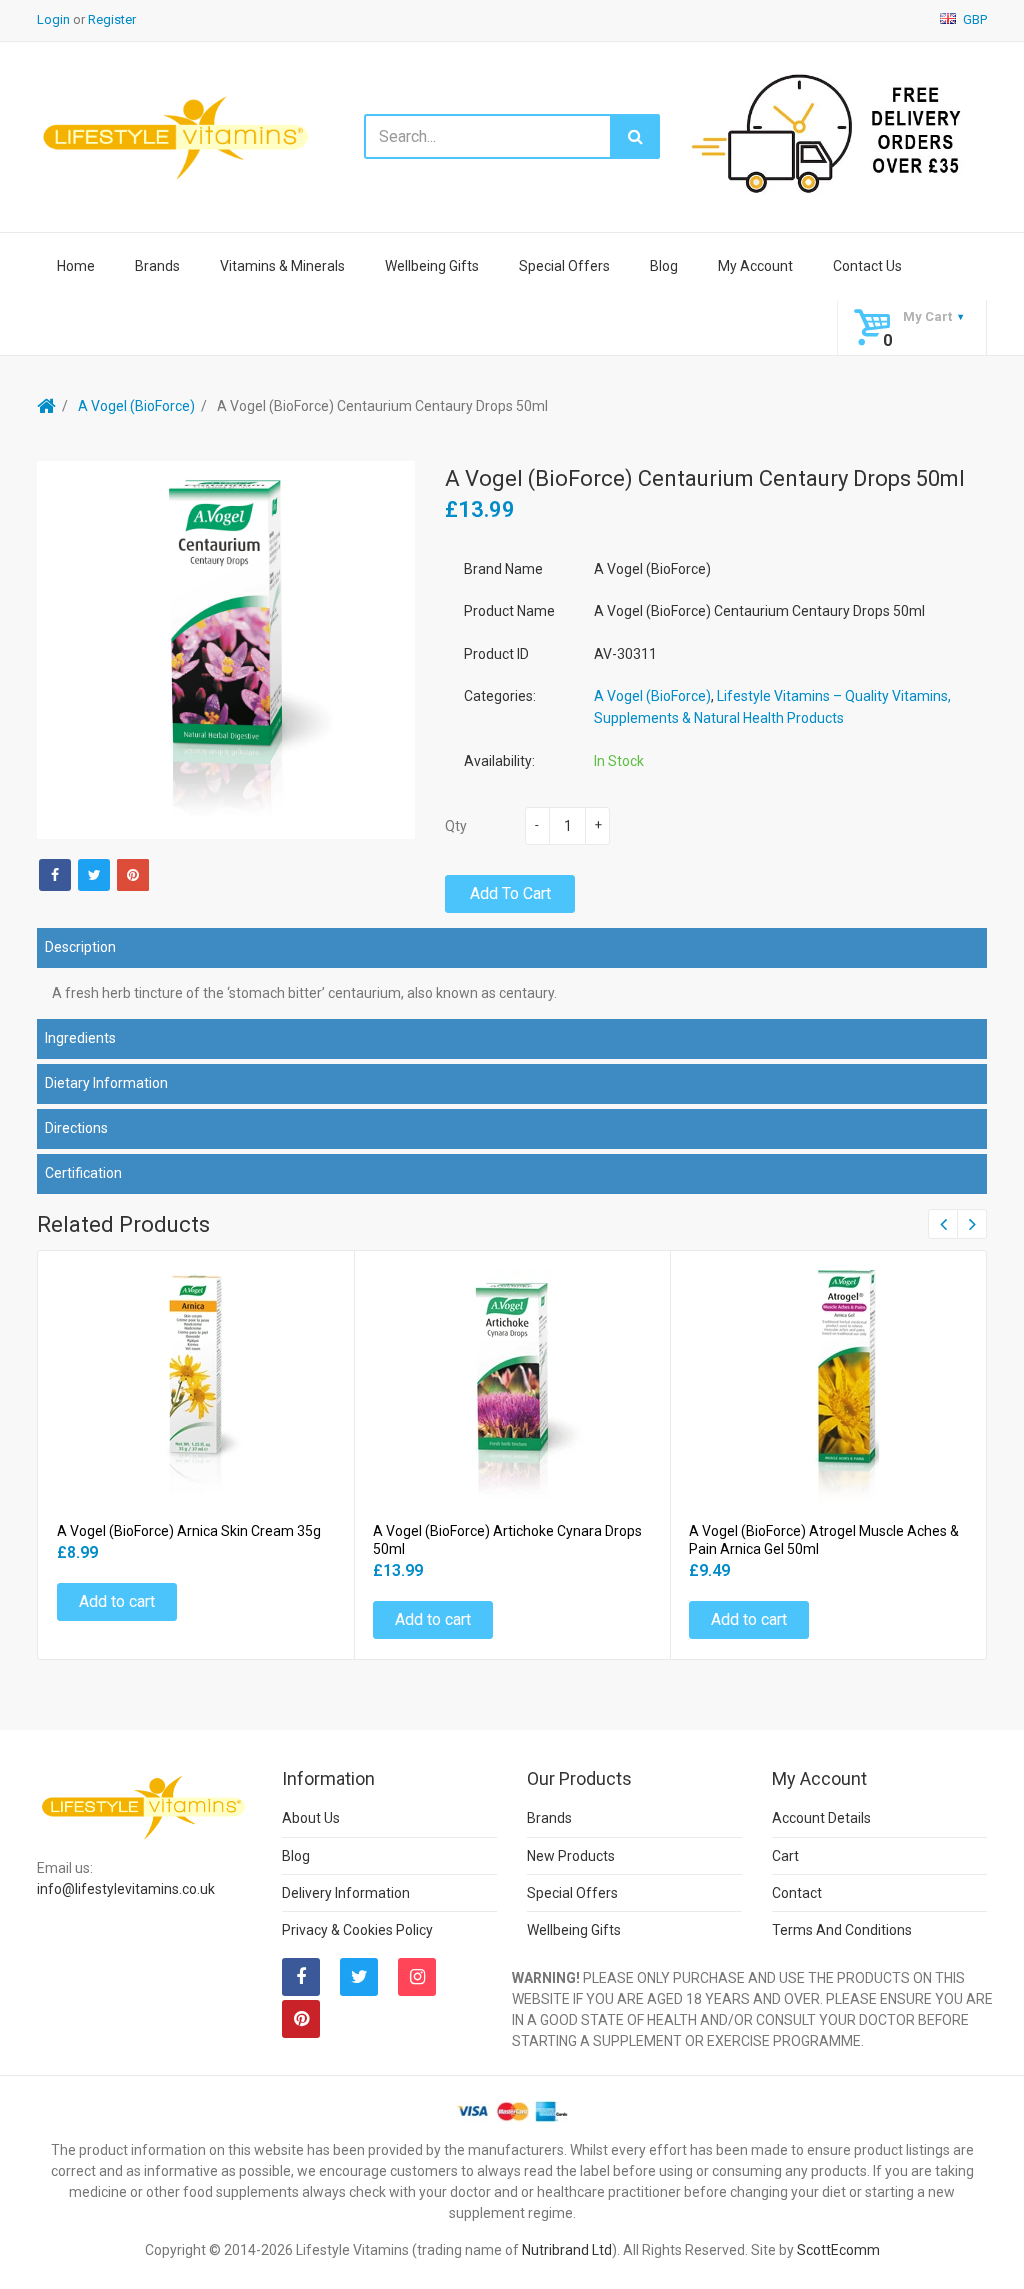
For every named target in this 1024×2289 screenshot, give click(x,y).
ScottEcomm (838, 2250)
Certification (83, 1173)
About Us (311, 1818)
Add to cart (510, 893)
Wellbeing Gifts (432, 266)
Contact (797, 1893)
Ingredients (80, 1038)
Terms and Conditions (842, 1930)
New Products (571, 1856)
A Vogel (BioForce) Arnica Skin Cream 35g (189, 1531)
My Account (755, 266)
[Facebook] (55, 875)
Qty (456, 826)
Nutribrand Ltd (567, 2250)
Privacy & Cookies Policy (357, 1930)
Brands (157, 266)
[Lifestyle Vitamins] (177, 136)
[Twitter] (94, 875)
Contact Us (867, 266)
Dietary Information (106, 1083)
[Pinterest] (301, 2019)
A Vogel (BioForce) (136, 406)
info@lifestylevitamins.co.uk (126, 1889)
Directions (76, 1128)
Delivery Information (346, 1893)
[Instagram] (417, 1977)
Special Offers (564, 266)
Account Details (821, 1818)
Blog (664, 266)
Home (76, 266)
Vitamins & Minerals (282, 266)
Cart (785, 1856)
